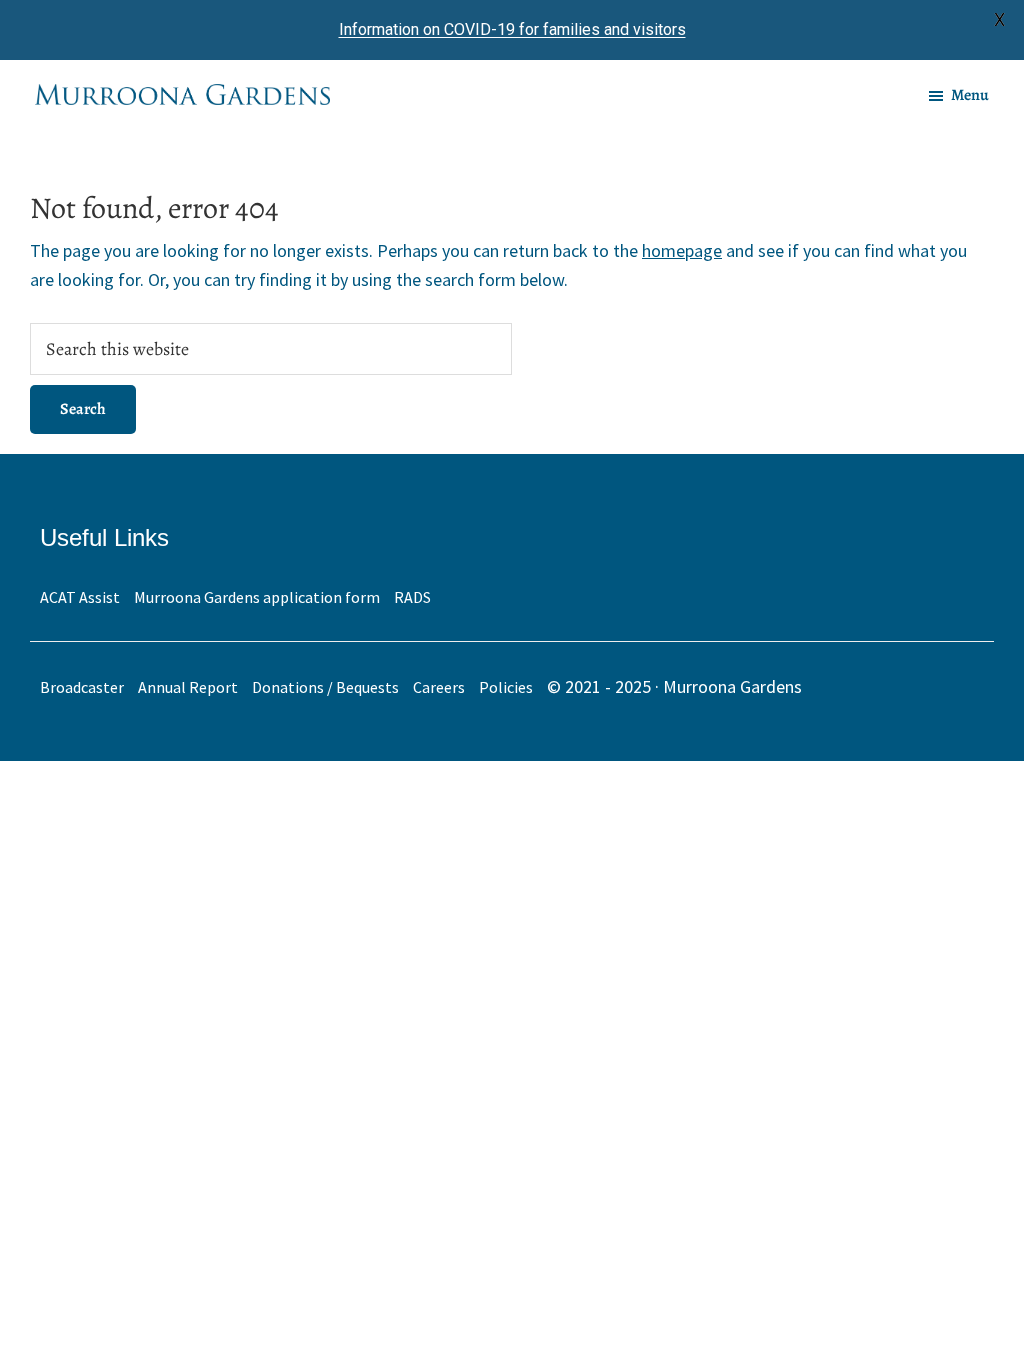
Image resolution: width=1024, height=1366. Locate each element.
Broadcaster (82, 687)
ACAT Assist (80, 597)
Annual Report (188, 687)
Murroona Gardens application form (257, 597)
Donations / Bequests (325, 687)
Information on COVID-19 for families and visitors (512, 29)
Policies (506, 687)
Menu (970, 95)
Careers (439, 687)
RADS (412, 597)
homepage (682, 250)
